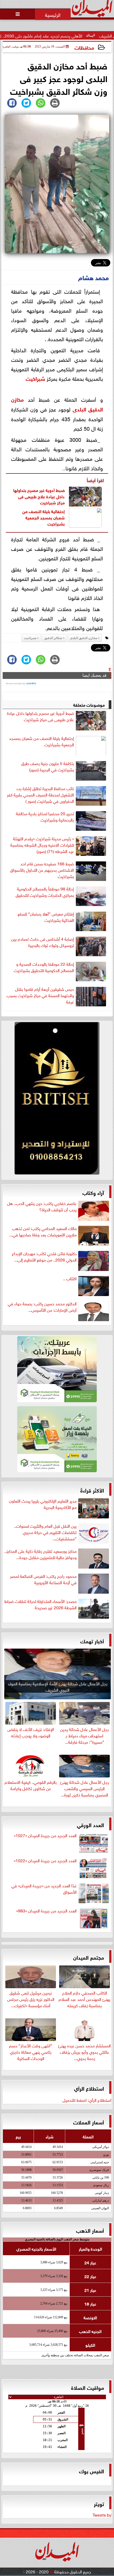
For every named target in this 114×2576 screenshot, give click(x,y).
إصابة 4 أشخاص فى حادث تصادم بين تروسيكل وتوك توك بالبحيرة (43, 942)
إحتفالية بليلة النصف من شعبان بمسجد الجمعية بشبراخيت (43, 517)
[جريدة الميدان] (57, 1100)
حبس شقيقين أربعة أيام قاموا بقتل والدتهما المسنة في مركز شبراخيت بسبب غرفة (40, 995)
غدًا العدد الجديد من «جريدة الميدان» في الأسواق (44, 1889)
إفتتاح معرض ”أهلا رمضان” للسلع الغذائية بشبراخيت (46, 917)
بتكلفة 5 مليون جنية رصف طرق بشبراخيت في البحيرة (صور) (48, 766)
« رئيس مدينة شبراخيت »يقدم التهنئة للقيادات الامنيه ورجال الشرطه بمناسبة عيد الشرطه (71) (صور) (42, 845)
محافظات (84, 47)
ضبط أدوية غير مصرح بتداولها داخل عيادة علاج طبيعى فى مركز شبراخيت (39, 496)
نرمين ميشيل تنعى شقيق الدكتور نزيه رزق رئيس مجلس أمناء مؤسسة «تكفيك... (31, 1998)
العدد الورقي (90, 1824)
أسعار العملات (89, 2122)
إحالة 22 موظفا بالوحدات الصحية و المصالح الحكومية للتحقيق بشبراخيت (44, 967)
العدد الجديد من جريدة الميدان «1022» (45, 1860)
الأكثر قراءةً (92, 1490)
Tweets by (102, 2514)
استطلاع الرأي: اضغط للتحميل (87, 2100)
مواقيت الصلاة (87, 2387)
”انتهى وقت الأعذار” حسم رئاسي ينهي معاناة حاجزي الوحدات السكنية (31, 2051)
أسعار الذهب (90, 2230)
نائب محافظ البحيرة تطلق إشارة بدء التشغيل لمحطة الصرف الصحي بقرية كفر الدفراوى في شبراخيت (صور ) (40, 795)
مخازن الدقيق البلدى (84, 638)
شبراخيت (35, 378)
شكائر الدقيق (53, 638)
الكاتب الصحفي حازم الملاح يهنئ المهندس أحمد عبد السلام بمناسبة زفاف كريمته (84, 1998)
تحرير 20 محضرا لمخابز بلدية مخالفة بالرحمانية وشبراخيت (45, 817)
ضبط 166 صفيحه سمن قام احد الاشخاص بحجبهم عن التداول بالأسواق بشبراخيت (42, 870)
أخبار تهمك (92, 1641)
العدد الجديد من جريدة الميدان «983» (46, 1911)
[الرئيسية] (53, 14)
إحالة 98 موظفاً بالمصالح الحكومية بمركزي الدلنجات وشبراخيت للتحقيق (45, 892)
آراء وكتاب (93, 1192)
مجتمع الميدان (89, 1957)
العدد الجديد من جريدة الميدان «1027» (45, 1835)
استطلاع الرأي (89, 2088)
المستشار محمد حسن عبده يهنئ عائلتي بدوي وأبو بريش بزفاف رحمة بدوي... (84, 2051)
